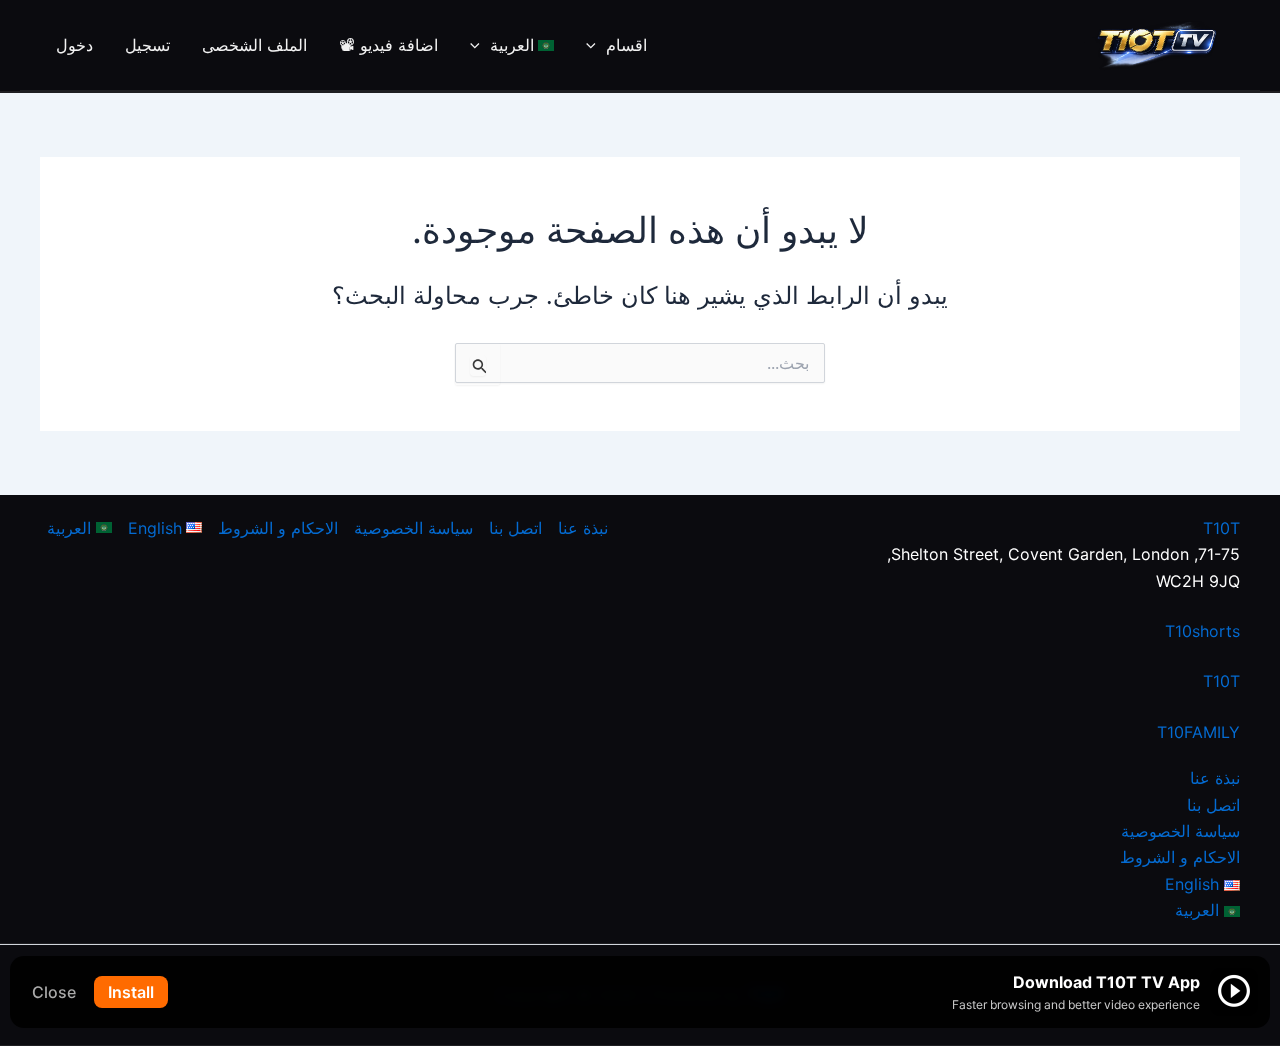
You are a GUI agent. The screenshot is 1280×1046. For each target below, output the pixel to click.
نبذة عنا (1215, 778)
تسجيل (147, 45)
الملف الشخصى (254, 45)
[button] (596, 45)
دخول (74, 45)
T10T (1221, 528)
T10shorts (1202, 631)
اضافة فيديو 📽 (388, 45)
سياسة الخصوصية (1180, 831)
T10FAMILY (1198, 732)
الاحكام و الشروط (1180, 857)
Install (131, 992)
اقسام (626, 45)
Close (54, 992)
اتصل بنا (1213, 805)
